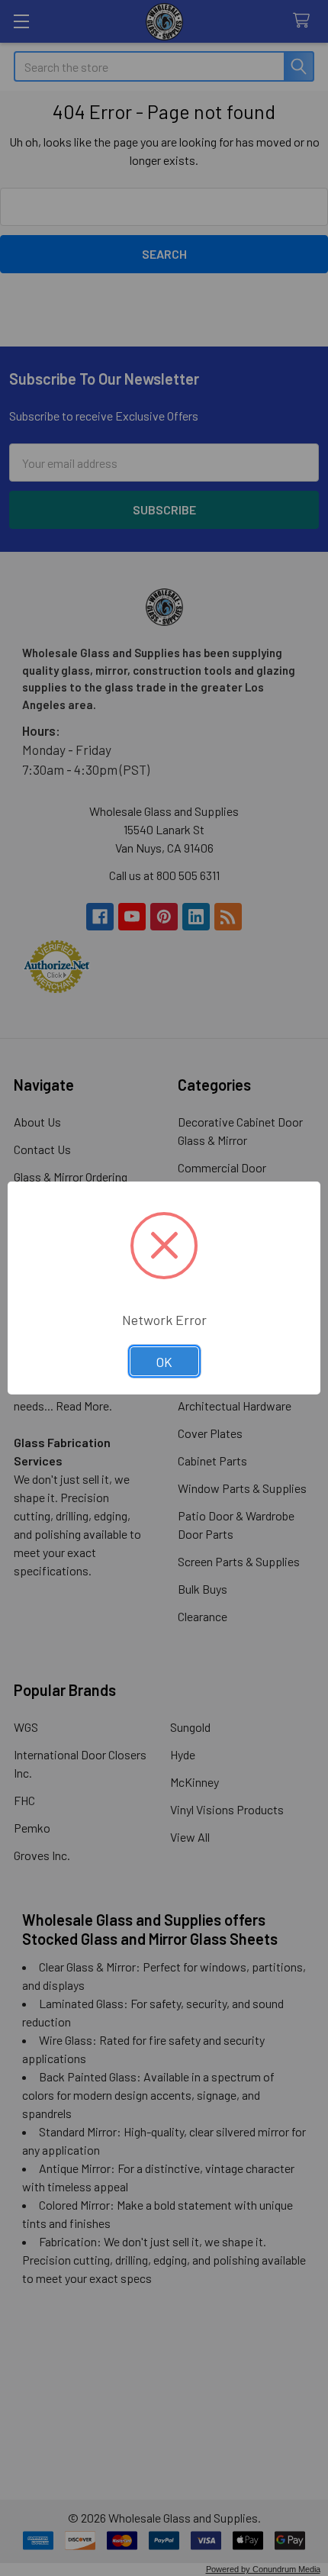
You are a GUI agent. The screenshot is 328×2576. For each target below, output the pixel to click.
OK (164, 1362)
